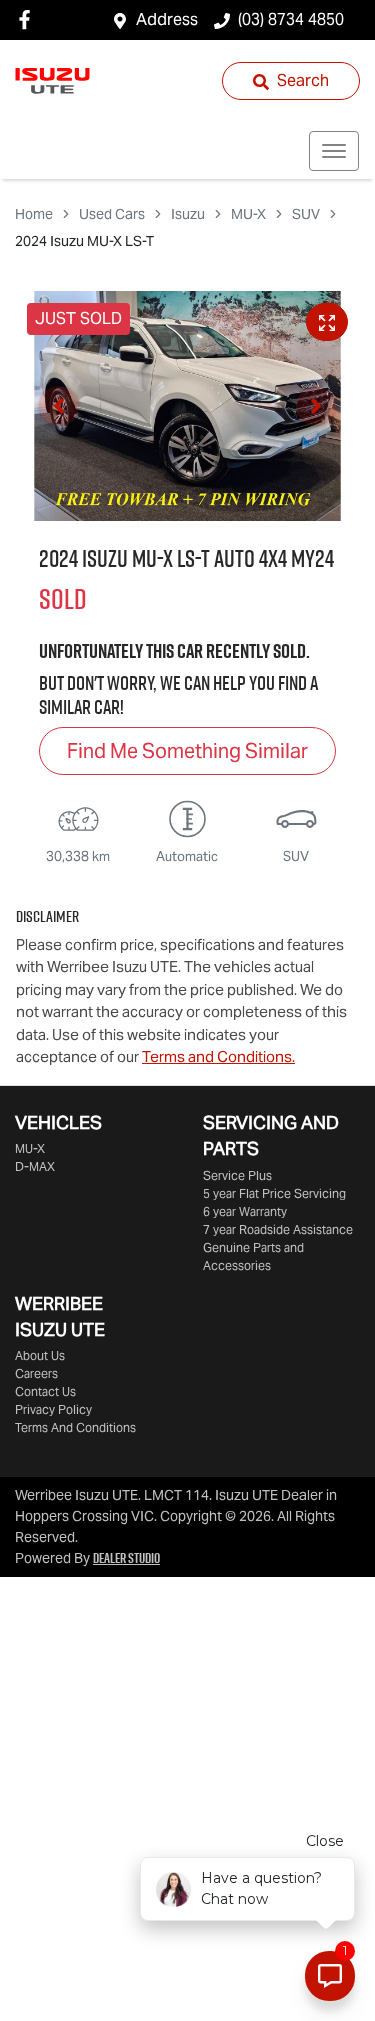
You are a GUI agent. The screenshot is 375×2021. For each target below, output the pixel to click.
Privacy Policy (53, 1409)
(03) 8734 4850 (291, 19)
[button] (334, 151)
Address (167, 19)
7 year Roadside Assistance (278, 1229)
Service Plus (237, 1175)
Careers (36, 1373)
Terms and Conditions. (218, 1056)
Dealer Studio (126, 1558)
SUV (306, 214)
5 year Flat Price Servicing (274, 1193)
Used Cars (112, 214)
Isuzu (188, 214)
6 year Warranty (245, 1211)
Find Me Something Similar (187, 751)
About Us (40, 1355)
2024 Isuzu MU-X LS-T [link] (84, 241)
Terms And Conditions (75, 1427)
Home (34, 214)
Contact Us (45, 1391)
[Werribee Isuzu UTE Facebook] (28, 19)
